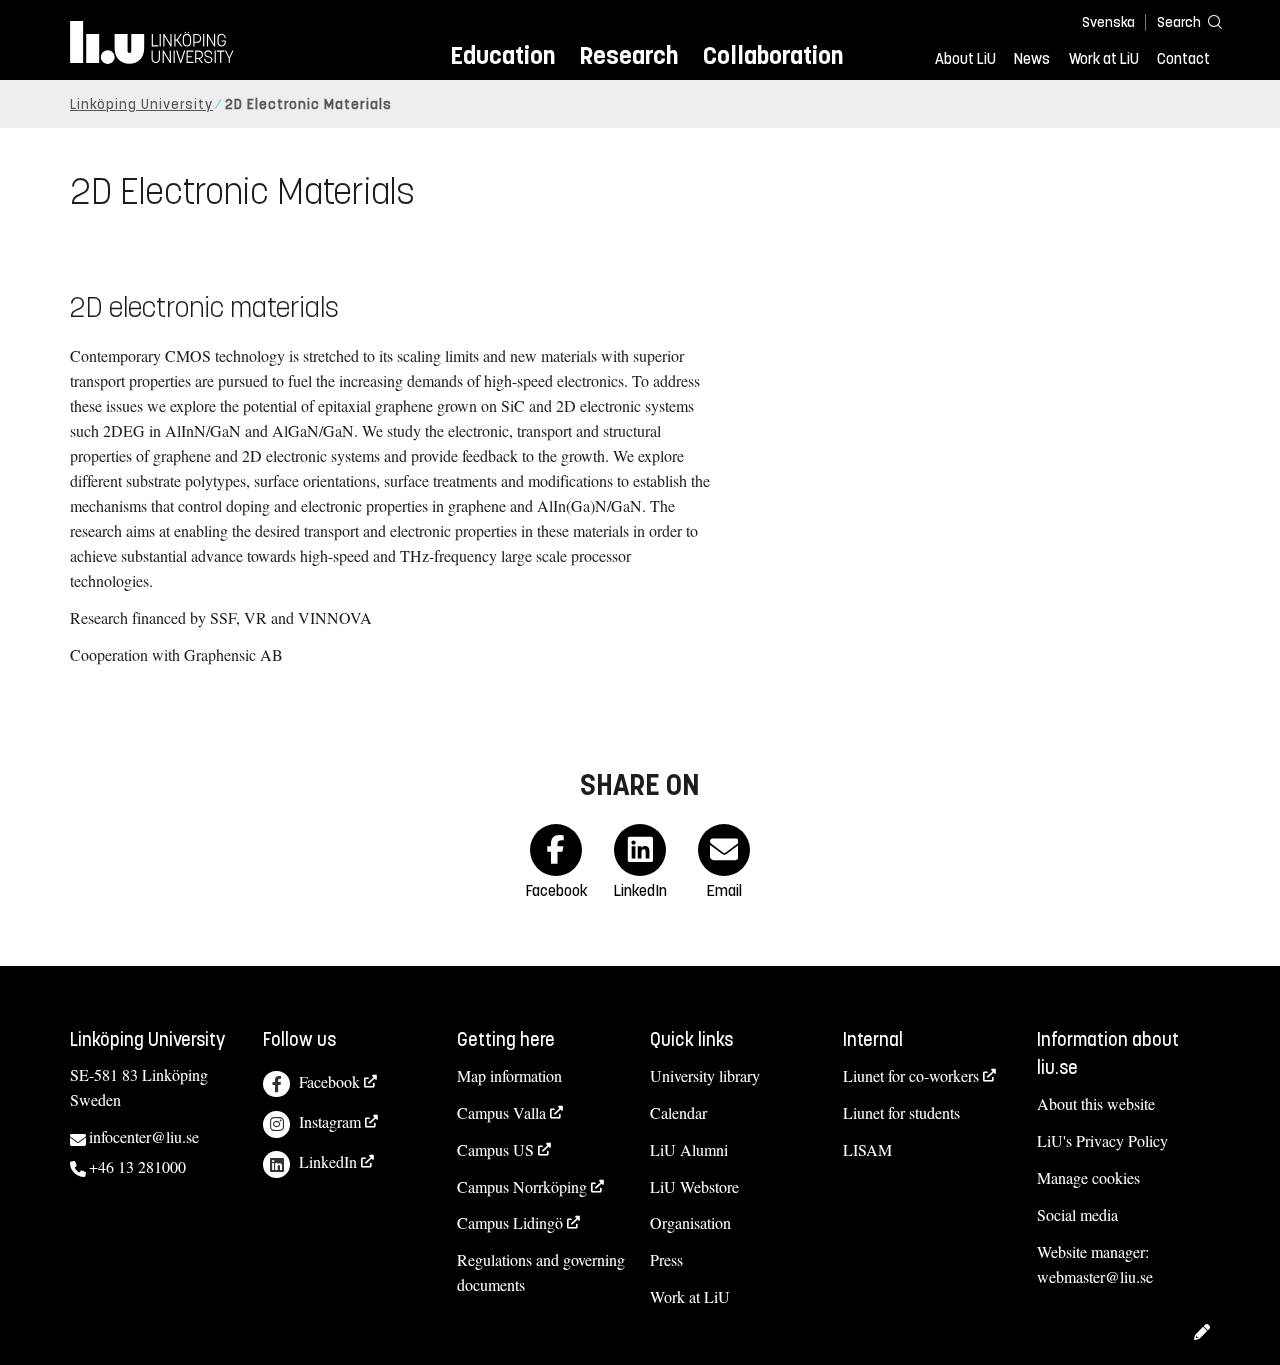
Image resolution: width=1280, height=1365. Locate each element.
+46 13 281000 (137, 1166)
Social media (1077, 1214)
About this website (1096, 1103)
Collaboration (773, 55)
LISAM (867, 1149)
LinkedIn (328, 1161)
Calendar (678, 1112)
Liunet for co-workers (911, 1075)
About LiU (965, 59)
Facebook (329, 1081)
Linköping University (141, 104)
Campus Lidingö (510, 1222)
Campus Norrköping (522, 1186)
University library (705, 1075)
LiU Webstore (694, 1186)
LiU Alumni (689, 1149)
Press (666, 1259)
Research (628, 55)
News (1032, 59)
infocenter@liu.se (144, 1136)
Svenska (1108, 22)
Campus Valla (501, 1112)
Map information (509, 1075)
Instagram (330, 1121)
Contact (1183, 59)
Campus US (495, 1149)
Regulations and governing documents (541, 1272)
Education (502, 55)
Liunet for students (901, 1112)
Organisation (690, 1222)
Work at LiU (1104, 59)
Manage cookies (1088, 1177)
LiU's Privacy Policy (1102, 1140)
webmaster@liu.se (1095, 1276)
